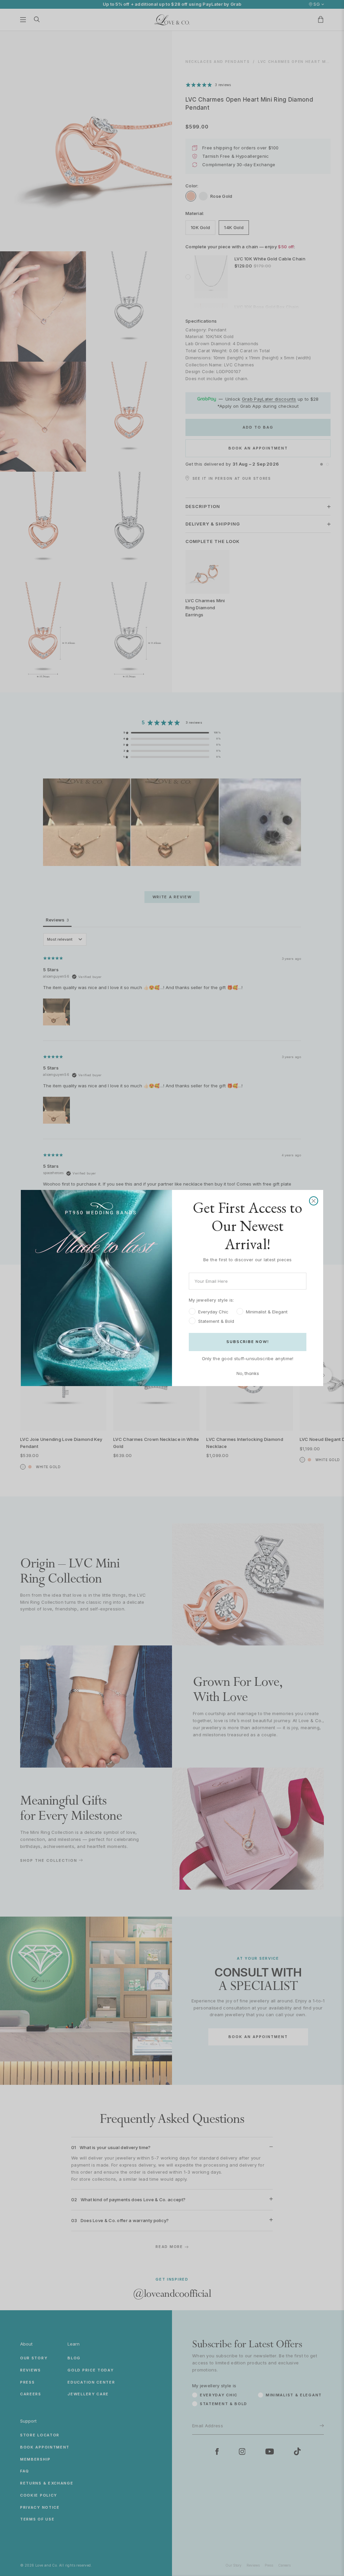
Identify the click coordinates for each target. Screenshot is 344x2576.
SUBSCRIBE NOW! (248, 1342)
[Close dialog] (314, 1201)
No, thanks (248, 1373)
